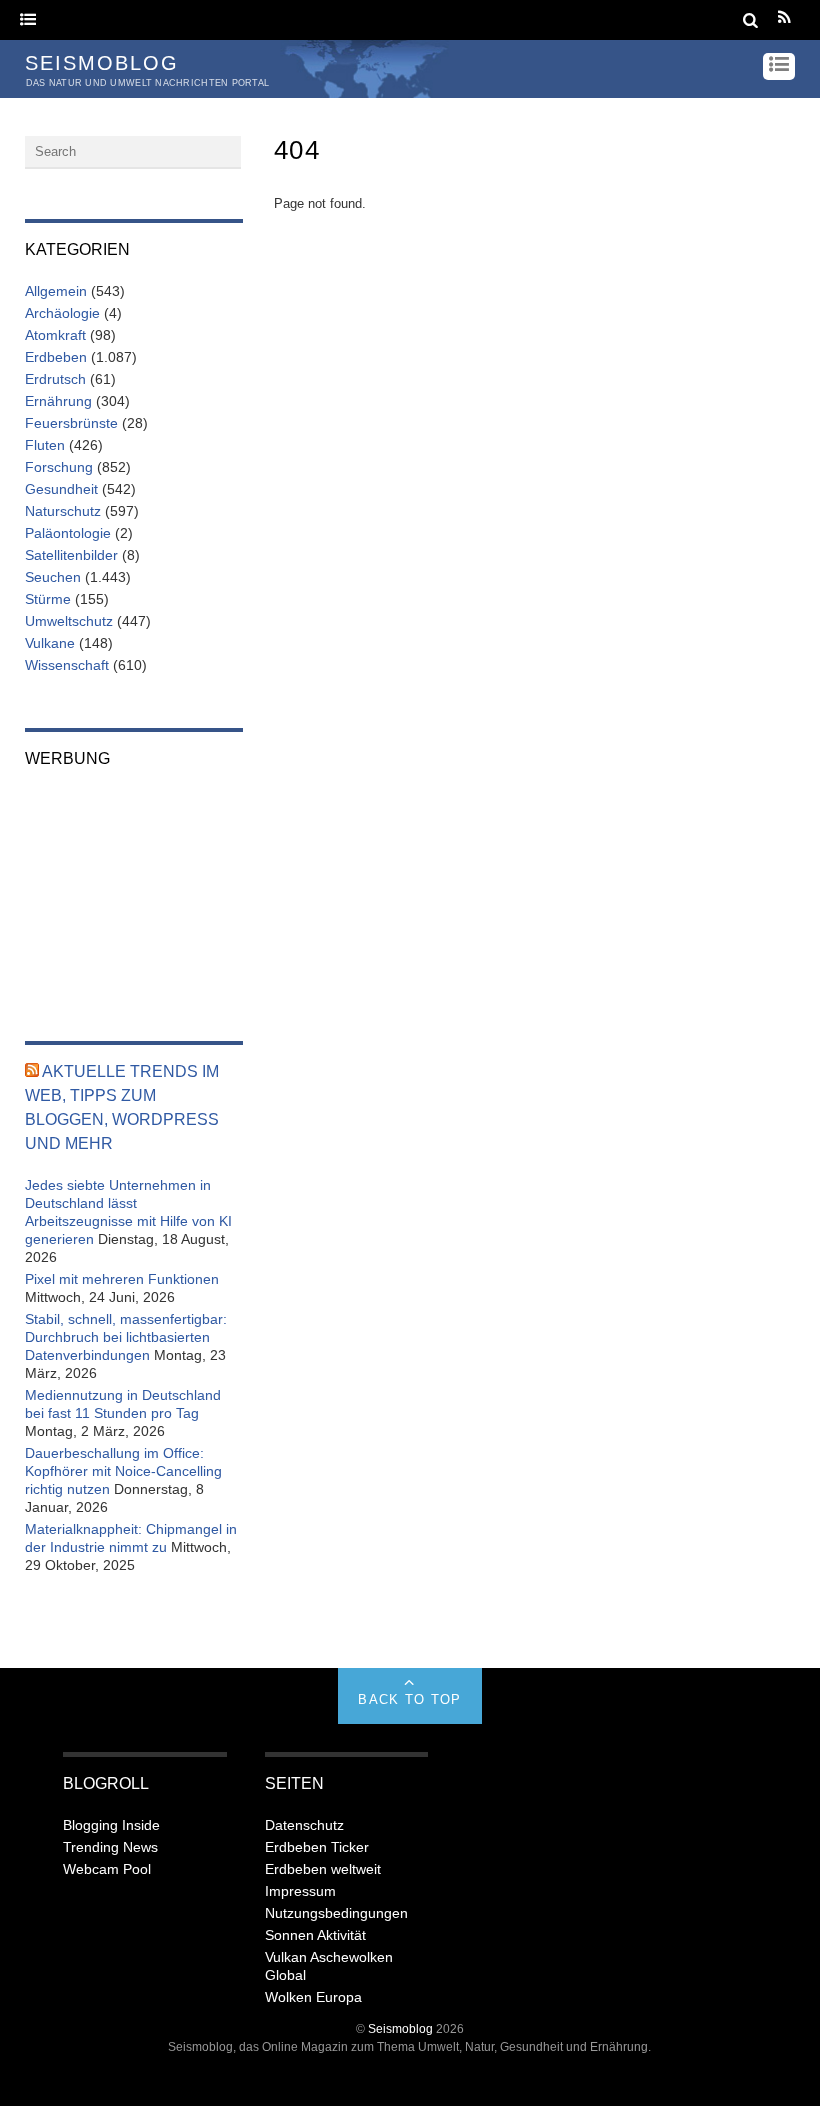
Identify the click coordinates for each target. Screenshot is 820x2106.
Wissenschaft (67, 665)
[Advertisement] (134, 891)
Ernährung (58, 401)
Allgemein (56, 291)
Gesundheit (61, 489)
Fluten (45, 445)
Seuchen (53, 577)
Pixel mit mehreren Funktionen (122, 1279)
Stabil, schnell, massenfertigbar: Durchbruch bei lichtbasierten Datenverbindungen (126, 1337)
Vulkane (50, 643)
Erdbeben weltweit (323, 1869)
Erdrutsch (55, 379)
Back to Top (409, 1699)
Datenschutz (304, 1825)
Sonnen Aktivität (315, 1935)
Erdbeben (56, 357)
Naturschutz (63, 511)
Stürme (48, 599)
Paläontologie (68, 533)
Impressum (300, 1891)
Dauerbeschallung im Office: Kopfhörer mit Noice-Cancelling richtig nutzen (123, 1471)
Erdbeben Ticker (317, 1847)
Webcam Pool (107, 1869)
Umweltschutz (69, 621)
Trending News (110, 1847)
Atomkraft (55, 335)
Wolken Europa (313, 1997)
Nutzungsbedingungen (336, 1913)
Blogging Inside (111, 1825)
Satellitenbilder (71, 555)
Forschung (59, 467)
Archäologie (62, 313)
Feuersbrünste (71, 423)
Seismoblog (400, 2028)
